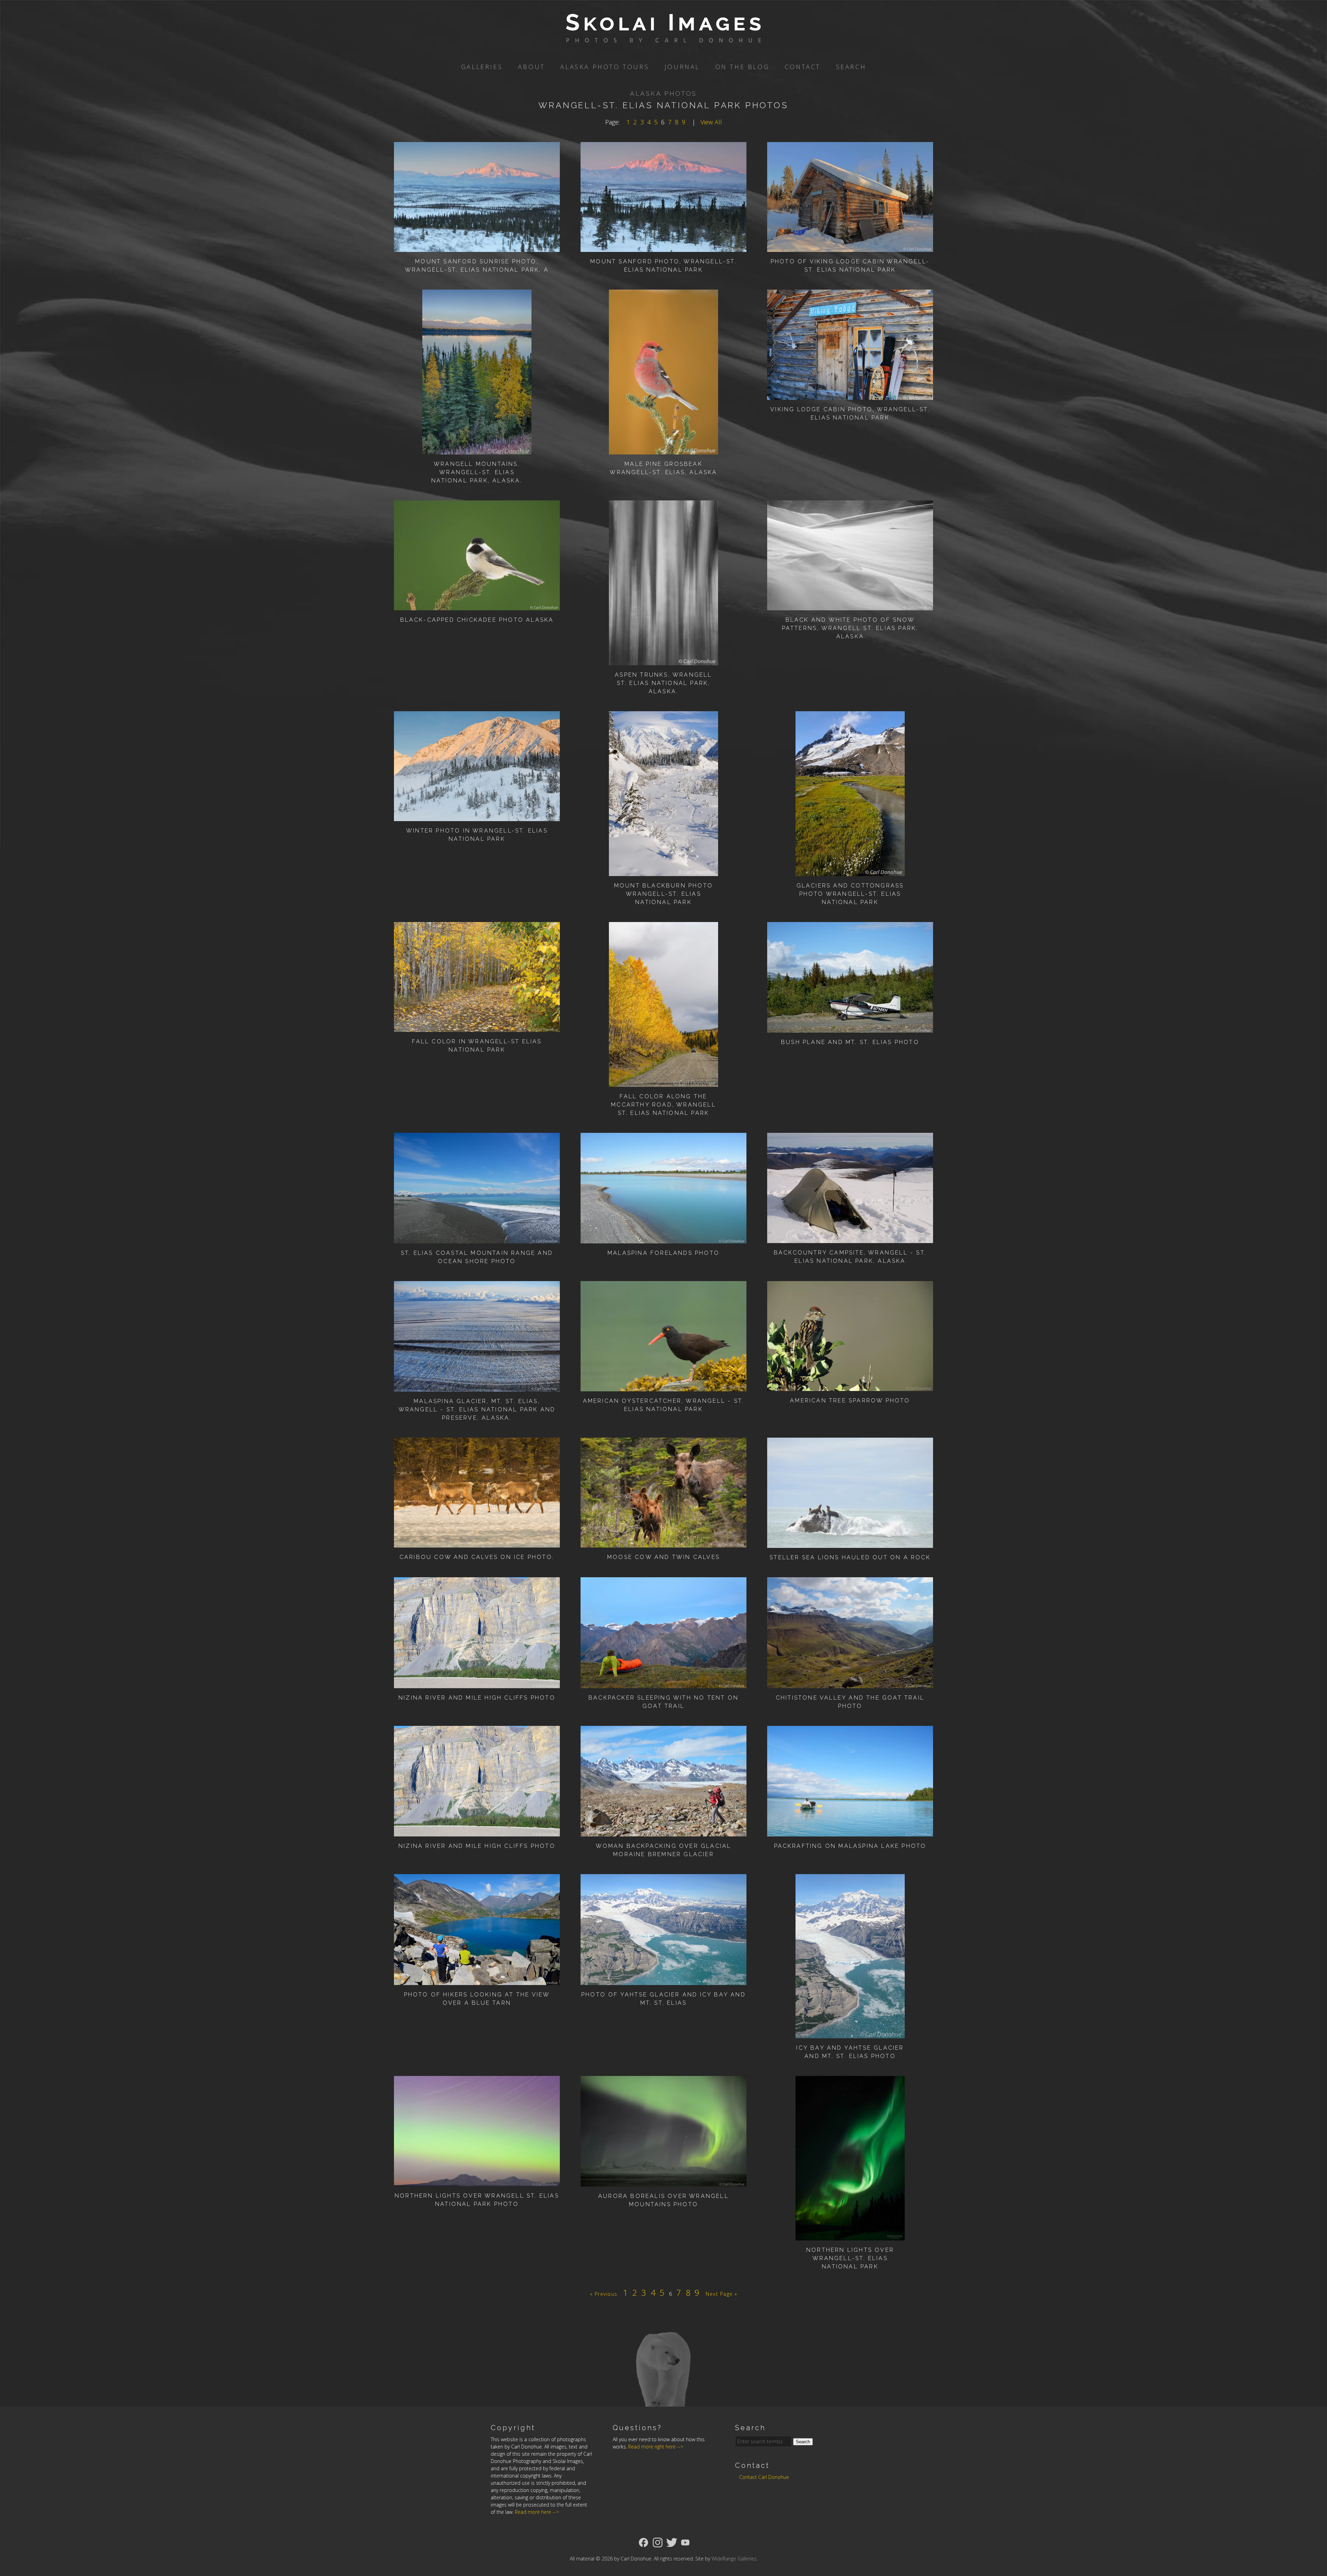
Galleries (482, 67)
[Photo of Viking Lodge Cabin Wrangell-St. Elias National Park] (850, 247)
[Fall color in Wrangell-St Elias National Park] (477, 1027)
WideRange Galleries (734, 2559)
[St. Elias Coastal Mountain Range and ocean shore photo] (477, 1239)
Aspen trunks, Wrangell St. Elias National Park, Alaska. (663, 683)
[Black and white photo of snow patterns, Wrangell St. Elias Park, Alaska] (850, 605)
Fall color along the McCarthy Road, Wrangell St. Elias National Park (663, 1105)
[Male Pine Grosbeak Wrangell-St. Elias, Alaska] (664, 450)
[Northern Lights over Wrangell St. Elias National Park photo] (477, 2181)
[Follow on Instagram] (658, 2542)
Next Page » (722, 2294)
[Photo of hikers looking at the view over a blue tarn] (477, 1980)
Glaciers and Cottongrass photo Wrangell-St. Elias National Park (850, 894)
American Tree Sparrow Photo (850, 1400)
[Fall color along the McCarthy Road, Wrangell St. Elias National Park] (664, 1082)
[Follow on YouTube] (685, 2542)
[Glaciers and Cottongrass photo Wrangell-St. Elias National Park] (850, 871)
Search (851, 67)
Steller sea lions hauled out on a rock (850, 1557)
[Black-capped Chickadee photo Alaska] (477, 605)
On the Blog (742, 67)
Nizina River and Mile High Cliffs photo (477, 1698)
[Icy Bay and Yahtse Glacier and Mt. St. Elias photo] (850, 2033)
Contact (803, 67)
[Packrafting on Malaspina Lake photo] (850, 1832)
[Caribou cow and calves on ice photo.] (477, 1543)
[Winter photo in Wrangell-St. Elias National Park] (477, 816)
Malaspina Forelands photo (663, 1253)
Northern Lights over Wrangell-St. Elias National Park (850, 2258)
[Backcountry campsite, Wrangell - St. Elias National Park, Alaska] (850, 1238)
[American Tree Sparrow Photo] (850, 1386)
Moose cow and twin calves (663, 1557)
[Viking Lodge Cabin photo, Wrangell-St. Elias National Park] (850, 395)
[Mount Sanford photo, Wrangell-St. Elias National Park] (663, 247)
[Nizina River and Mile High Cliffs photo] (477, 1683)
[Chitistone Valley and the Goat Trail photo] (850, 1683)
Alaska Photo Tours (605, 67)
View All (711, 122)
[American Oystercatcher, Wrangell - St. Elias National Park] (663, 1386)
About (531, 67)
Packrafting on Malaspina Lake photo (850, 1846)
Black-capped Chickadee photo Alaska (477, 620)
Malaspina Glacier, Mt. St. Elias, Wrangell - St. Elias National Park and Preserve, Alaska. (477, 1409)
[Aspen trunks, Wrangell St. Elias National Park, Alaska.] (664, 660)
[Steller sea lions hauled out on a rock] (850, 1543)
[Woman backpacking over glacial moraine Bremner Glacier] (663, 1832)
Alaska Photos (663, 93)
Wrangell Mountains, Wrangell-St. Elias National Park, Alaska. (477, 472)
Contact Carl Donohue (764, 2477)
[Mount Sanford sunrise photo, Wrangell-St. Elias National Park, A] (477, 247)
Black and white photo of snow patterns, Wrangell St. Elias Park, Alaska (850, 628)
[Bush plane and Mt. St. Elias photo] (850, 1028)
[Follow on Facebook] (643, 2542)
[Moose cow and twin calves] (663, 1543)
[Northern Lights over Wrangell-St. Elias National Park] (850, 2236)
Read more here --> (537, 2512)
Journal (682, 67)
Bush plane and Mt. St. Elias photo (850, 1042)
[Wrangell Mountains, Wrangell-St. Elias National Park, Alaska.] (477, 450)
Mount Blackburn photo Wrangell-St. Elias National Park (663, 894)
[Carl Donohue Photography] (663, 38)
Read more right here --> (656, 2447)
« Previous (604, 2294)
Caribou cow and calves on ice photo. (477, 1557)
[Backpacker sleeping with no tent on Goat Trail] (663, 1683)
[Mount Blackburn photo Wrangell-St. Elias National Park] (664, 871)
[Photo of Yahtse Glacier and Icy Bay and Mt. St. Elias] (663, 1980)
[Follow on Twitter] (672, 2542)
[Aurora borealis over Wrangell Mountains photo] (663, 2182)
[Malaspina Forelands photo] (663, 1239)
